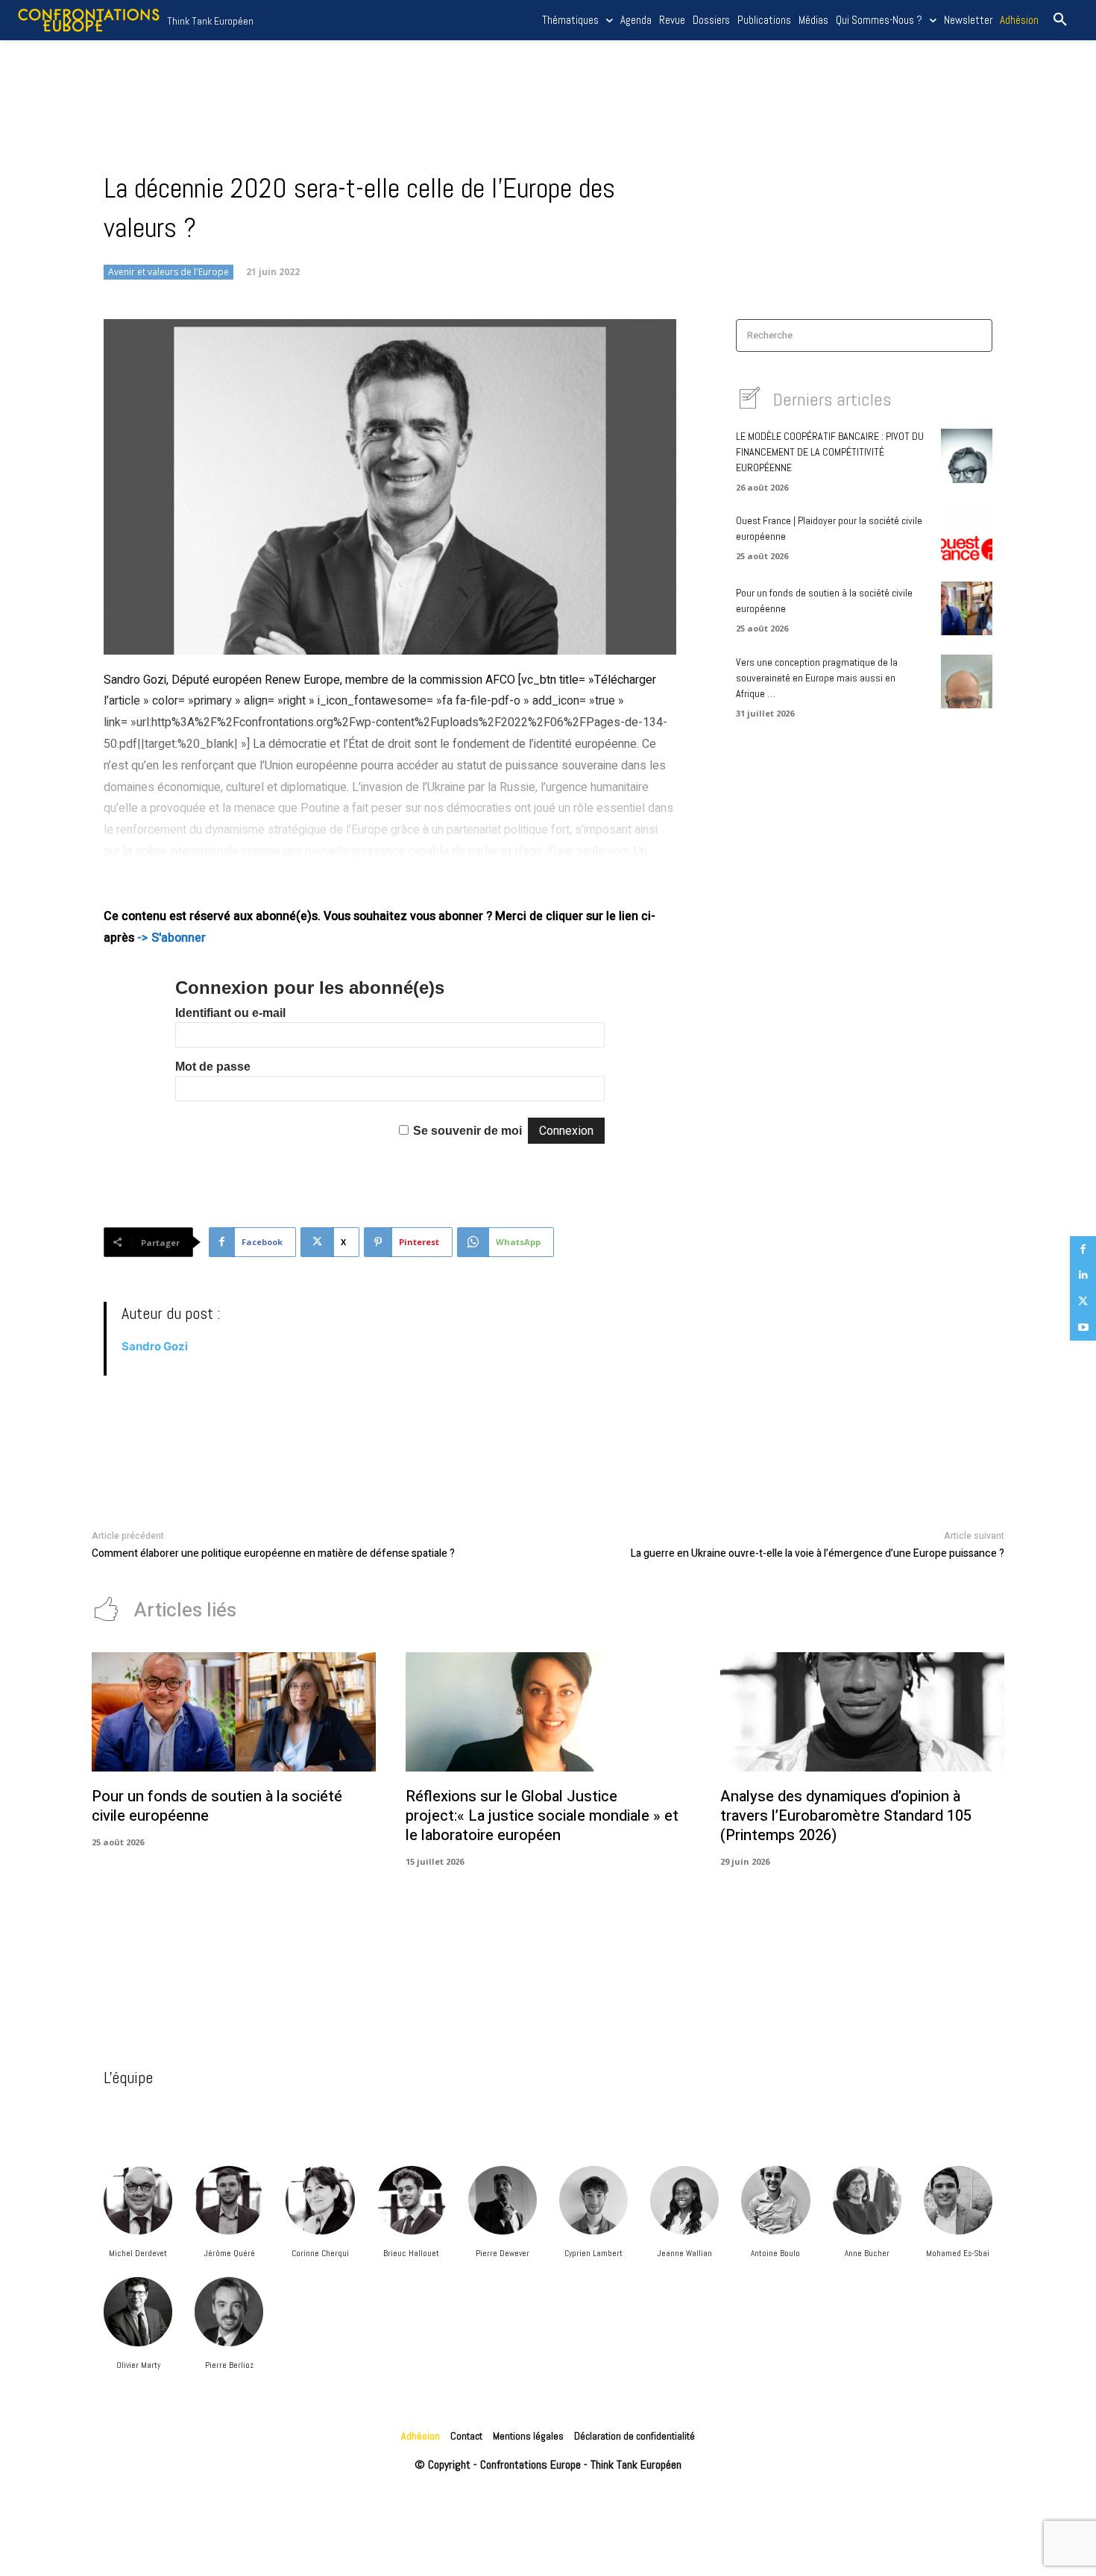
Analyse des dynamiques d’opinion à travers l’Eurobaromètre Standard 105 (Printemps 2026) (846, 1816)
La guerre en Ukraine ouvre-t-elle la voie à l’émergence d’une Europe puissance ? (818, 1553)
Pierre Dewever (503, 2253)
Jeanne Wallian (684, 2253)
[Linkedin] (1083, 1275)
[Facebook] (1083, 1249)
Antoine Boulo (775, 2253)
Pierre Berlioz (229, 2365)
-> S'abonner (171, 938)
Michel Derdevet (138, 2253)
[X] (1083, 1301)
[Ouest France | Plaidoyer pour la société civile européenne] (967, 535)
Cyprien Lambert (593, 2253)
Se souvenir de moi (467, 1131)
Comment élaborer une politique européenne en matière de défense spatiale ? (273, 1553)
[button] (1060, 20)
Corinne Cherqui (320, 2253)
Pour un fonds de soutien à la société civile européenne (217, 1806)
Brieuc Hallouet (411, 2253)
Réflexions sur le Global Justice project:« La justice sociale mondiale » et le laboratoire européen (542, 1816)
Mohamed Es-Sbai (958, 2253)
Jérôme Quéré (229, 2253)
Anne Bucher (867, 2253)
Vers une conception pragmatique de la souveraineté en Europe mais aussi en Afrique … (817, 678)
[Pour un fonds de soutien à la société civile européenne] (967, 608)
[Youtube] (1083, 1328)
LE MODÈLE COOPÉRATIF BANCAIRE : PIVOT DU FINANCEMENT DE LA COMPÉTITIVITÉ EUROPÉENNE (830, 452)
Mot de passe (213, 1067)
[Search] (976, 336)
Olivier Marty (138, 2365)
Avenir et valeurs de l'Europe (169, 272)
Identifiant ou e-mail (230, 1013)
